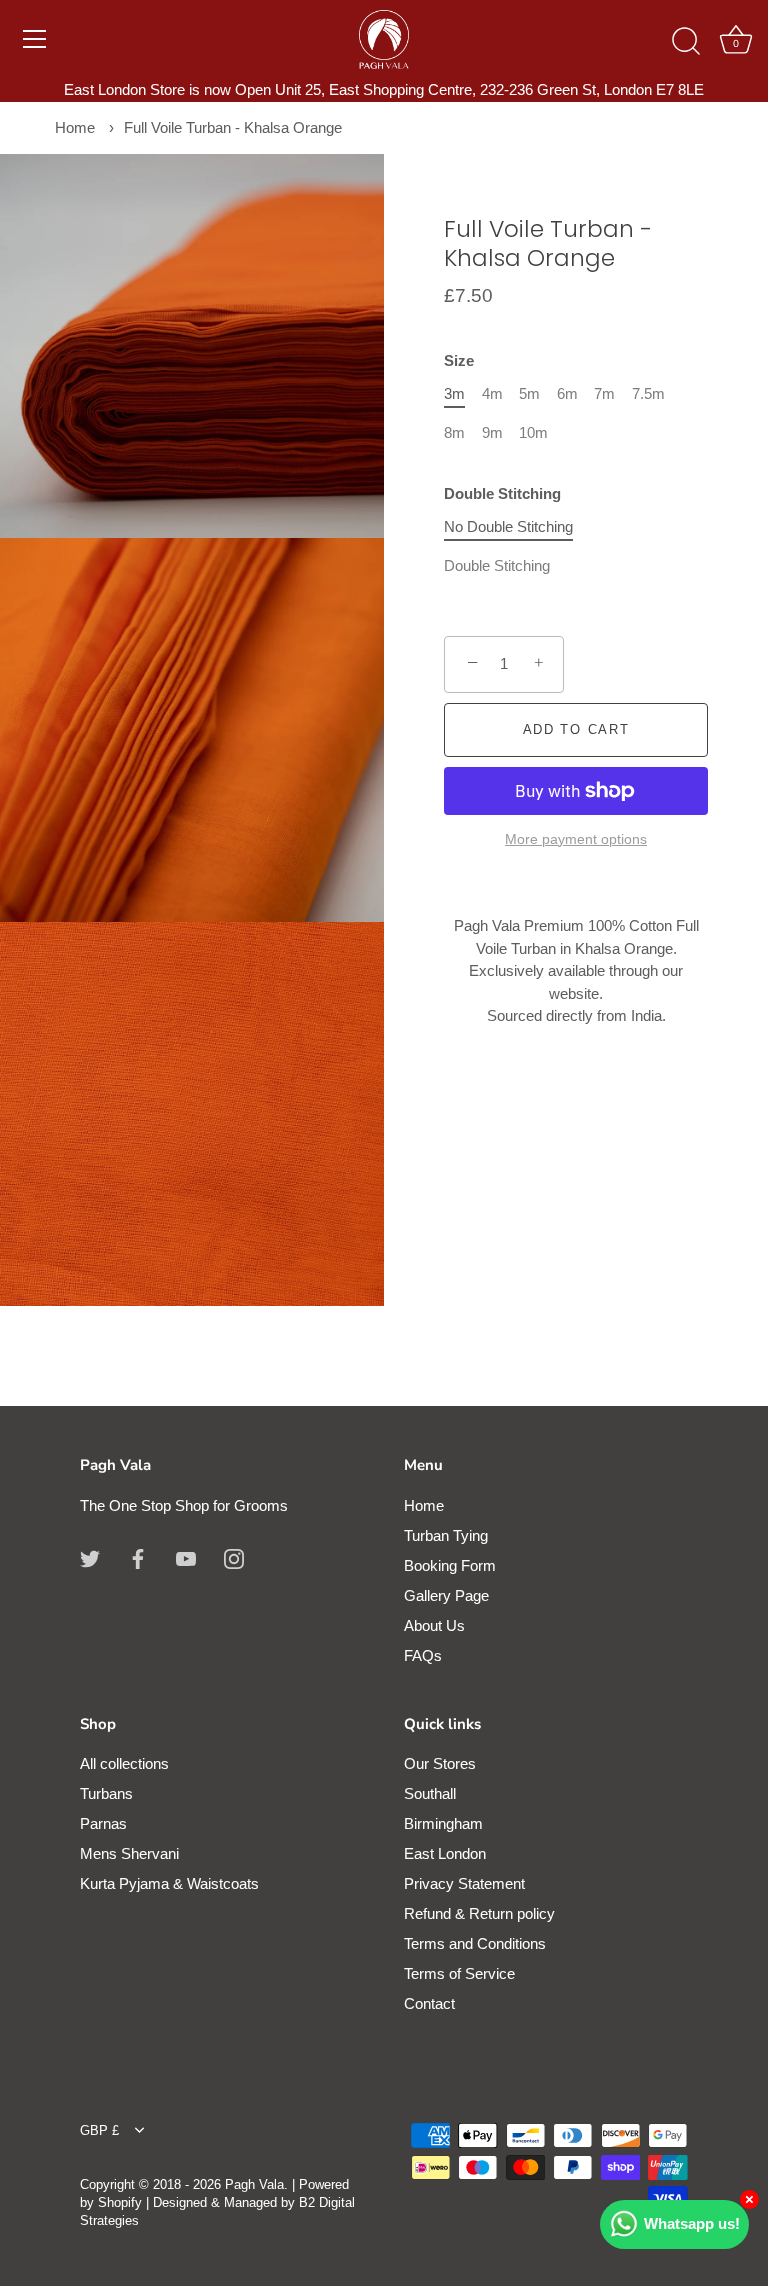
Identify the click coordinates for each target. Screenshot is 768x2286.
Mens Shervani (129, 1853)
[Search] (686, 42)
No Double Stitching (508, 526)
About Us (434, 1625)
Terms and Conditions (475, 1943)
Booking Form (450, 1565)
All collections (124, 1763)
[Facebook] (138, 1557)
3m (454, 393)
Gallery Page (446, 1595)
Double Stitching (502, 493)
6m (567, 393)
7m (604, 393)
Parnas (103, 1823)
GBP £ (99, 2130)
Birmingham (443, 1823)
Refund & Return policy (479, 1913)
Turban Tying (446, 1535)
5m (529, 393)
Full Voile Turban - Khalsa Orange (233, 127)
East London (445, 1853)
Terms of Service (459, 1973)
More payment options (576, 839)
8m (454, 432)
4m (492, 393)
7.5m (648, 393)
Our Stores (440, 1763)
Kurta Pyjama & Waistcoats (169, 1883)
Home (75, 127)
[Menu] (35, 39)
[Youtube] (186, 1557)
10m (533, 432)
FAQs (423, 1655)
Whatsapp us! (692, 2223)
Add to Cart (576, 729)
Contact (429, 2003)
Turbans (106, 1793)
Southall (430, 1793)
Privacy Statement (464, 1883)
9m (492, 432)
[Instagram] (234, 1557)
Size (459, 360)
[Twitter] (90, 1557)
